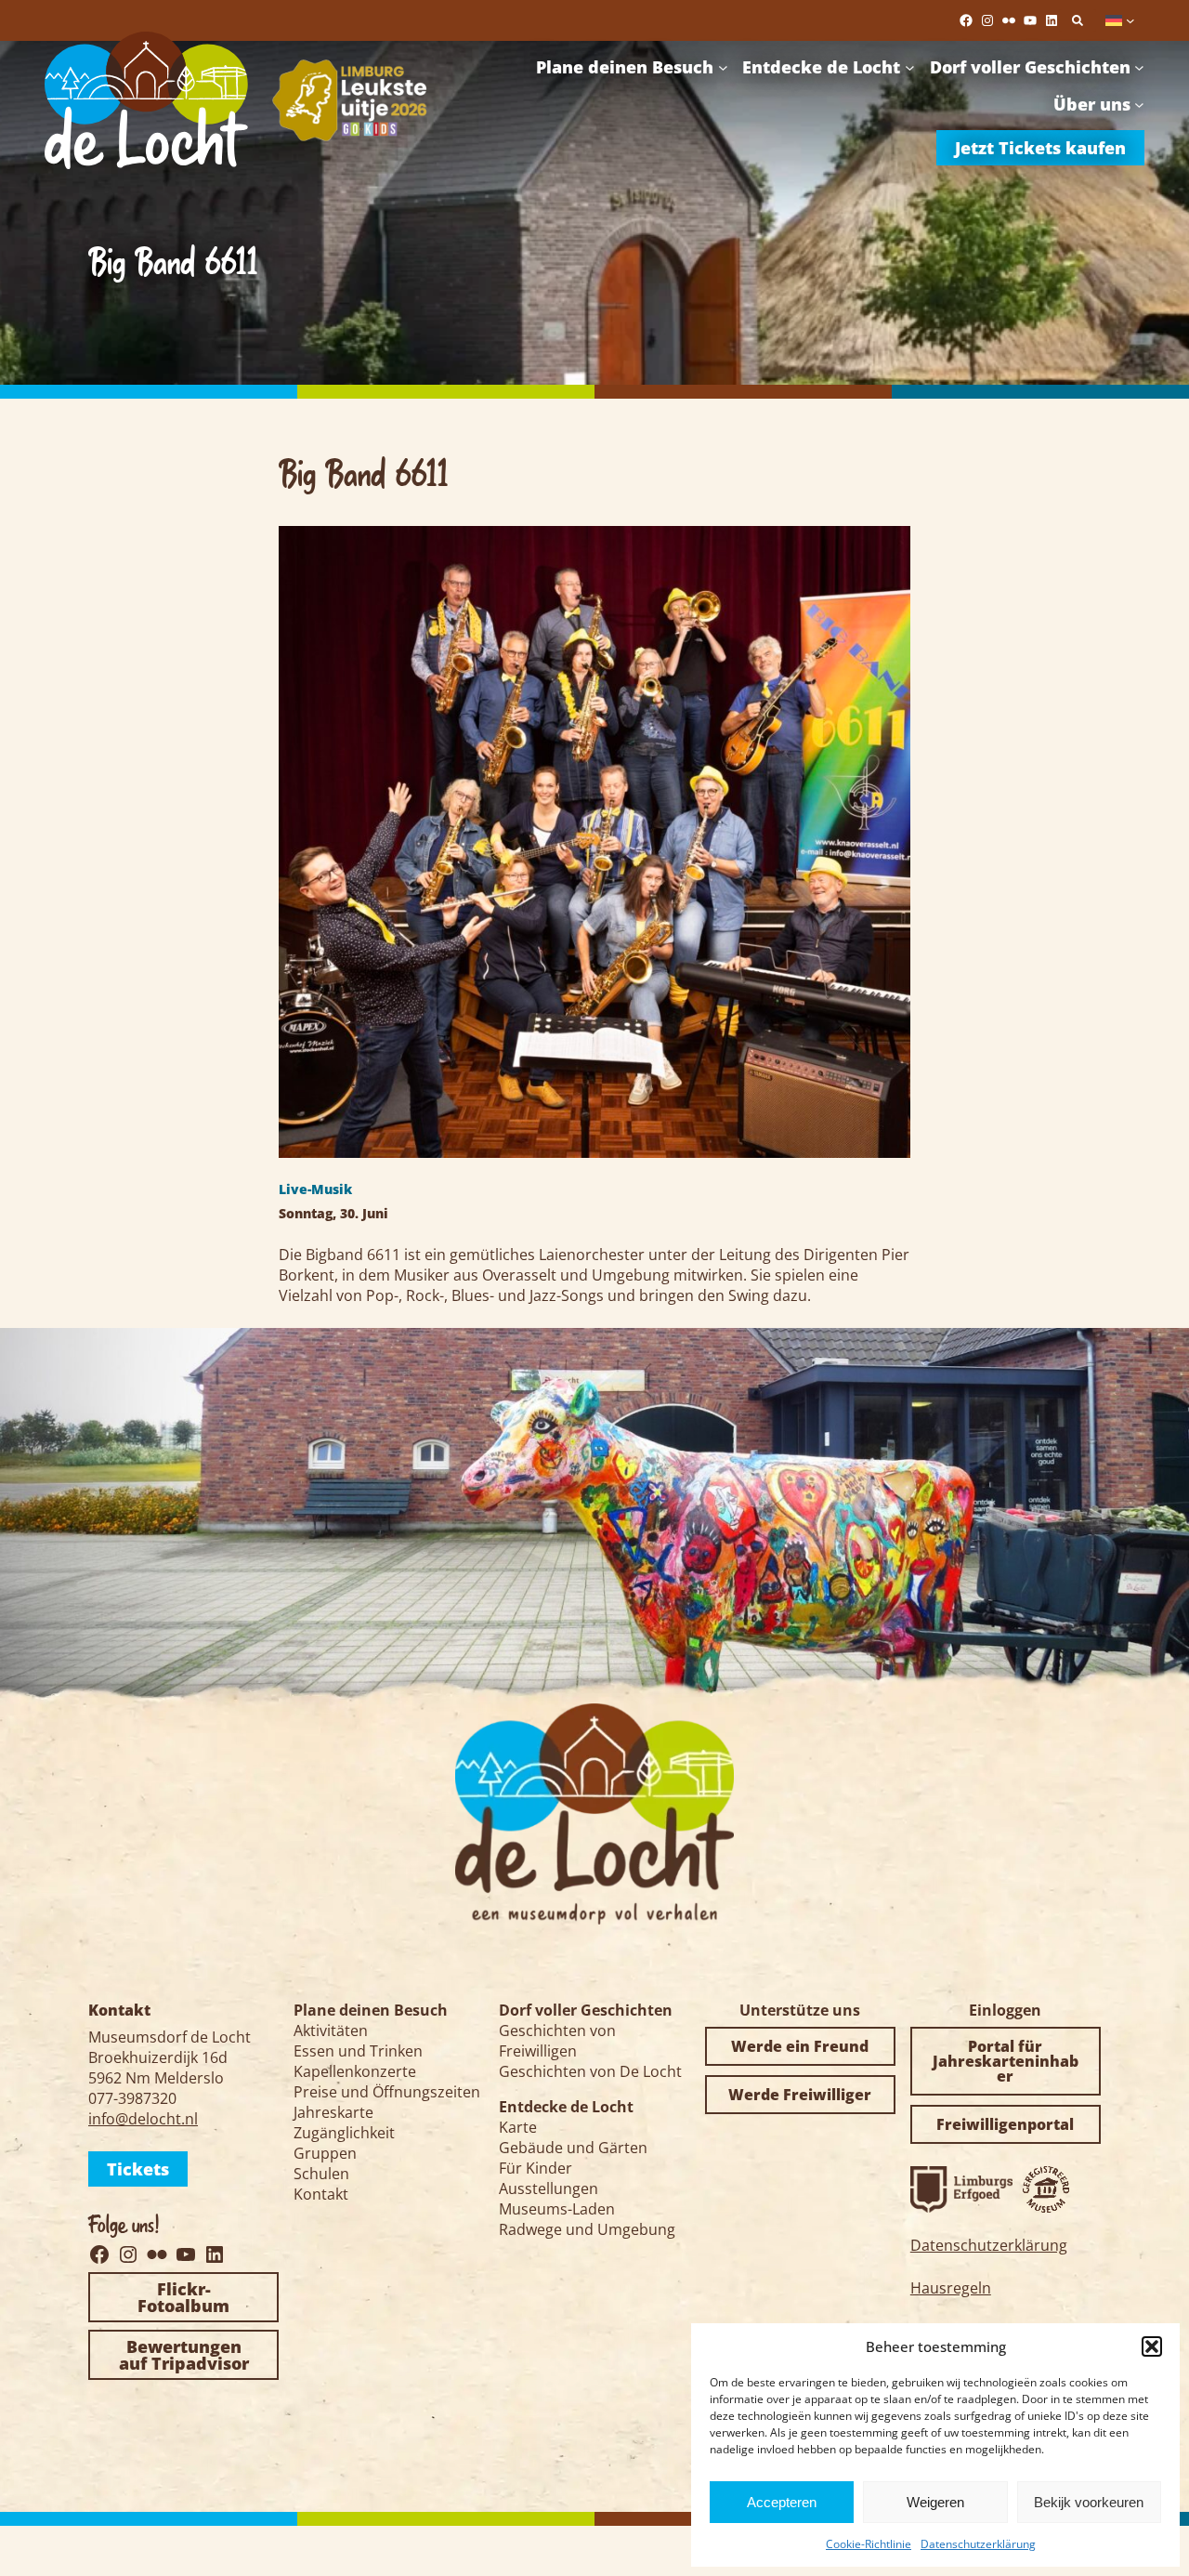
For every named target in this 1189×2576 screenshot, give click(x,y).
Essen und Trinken (358, 2051)
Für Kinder (536, 2168)
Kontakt (321, 2194)
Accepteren (782, 2502)
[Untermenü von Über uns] (1139, 105)
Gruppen (325, 2153)
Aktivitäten (331, 2031)
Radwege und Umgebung (587, 2229)
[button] (1152, 2346)
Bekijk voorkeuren (1089, 2502)
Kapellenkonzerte (355, 2071)
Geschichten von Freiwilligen (557, 2041)
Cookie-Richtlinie (869, 2544)
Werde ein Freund (800, 2046)
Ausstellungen (549, 2188)
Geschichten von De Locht (590, 2071)
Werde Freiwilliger (800, 2095)
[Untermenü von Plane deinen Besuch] (723, 67)
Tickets (138, 2169)
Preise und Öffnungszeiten (387, 2092)
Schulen (321, 2174)
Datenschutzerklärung (978, 2544)
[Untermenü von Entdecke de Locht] (910, 67)
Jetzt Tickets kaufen (1040, 148)
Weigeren (935, 2502)
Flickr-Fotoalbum (183, 2297)
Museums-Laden (557, 2209)
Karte (518, 2127)
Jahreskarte (333, 2112)
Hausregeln (951, 2288)
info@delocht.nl (143, 2119)
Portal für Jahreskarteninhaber (1006, 2061)
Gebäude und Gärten (573, 2148)
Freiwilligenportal (1005, 2124)
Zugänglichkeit (344, 2133)
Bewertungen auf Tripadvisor (184, 2355)
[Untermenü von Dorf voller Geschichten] (1139, 67)
